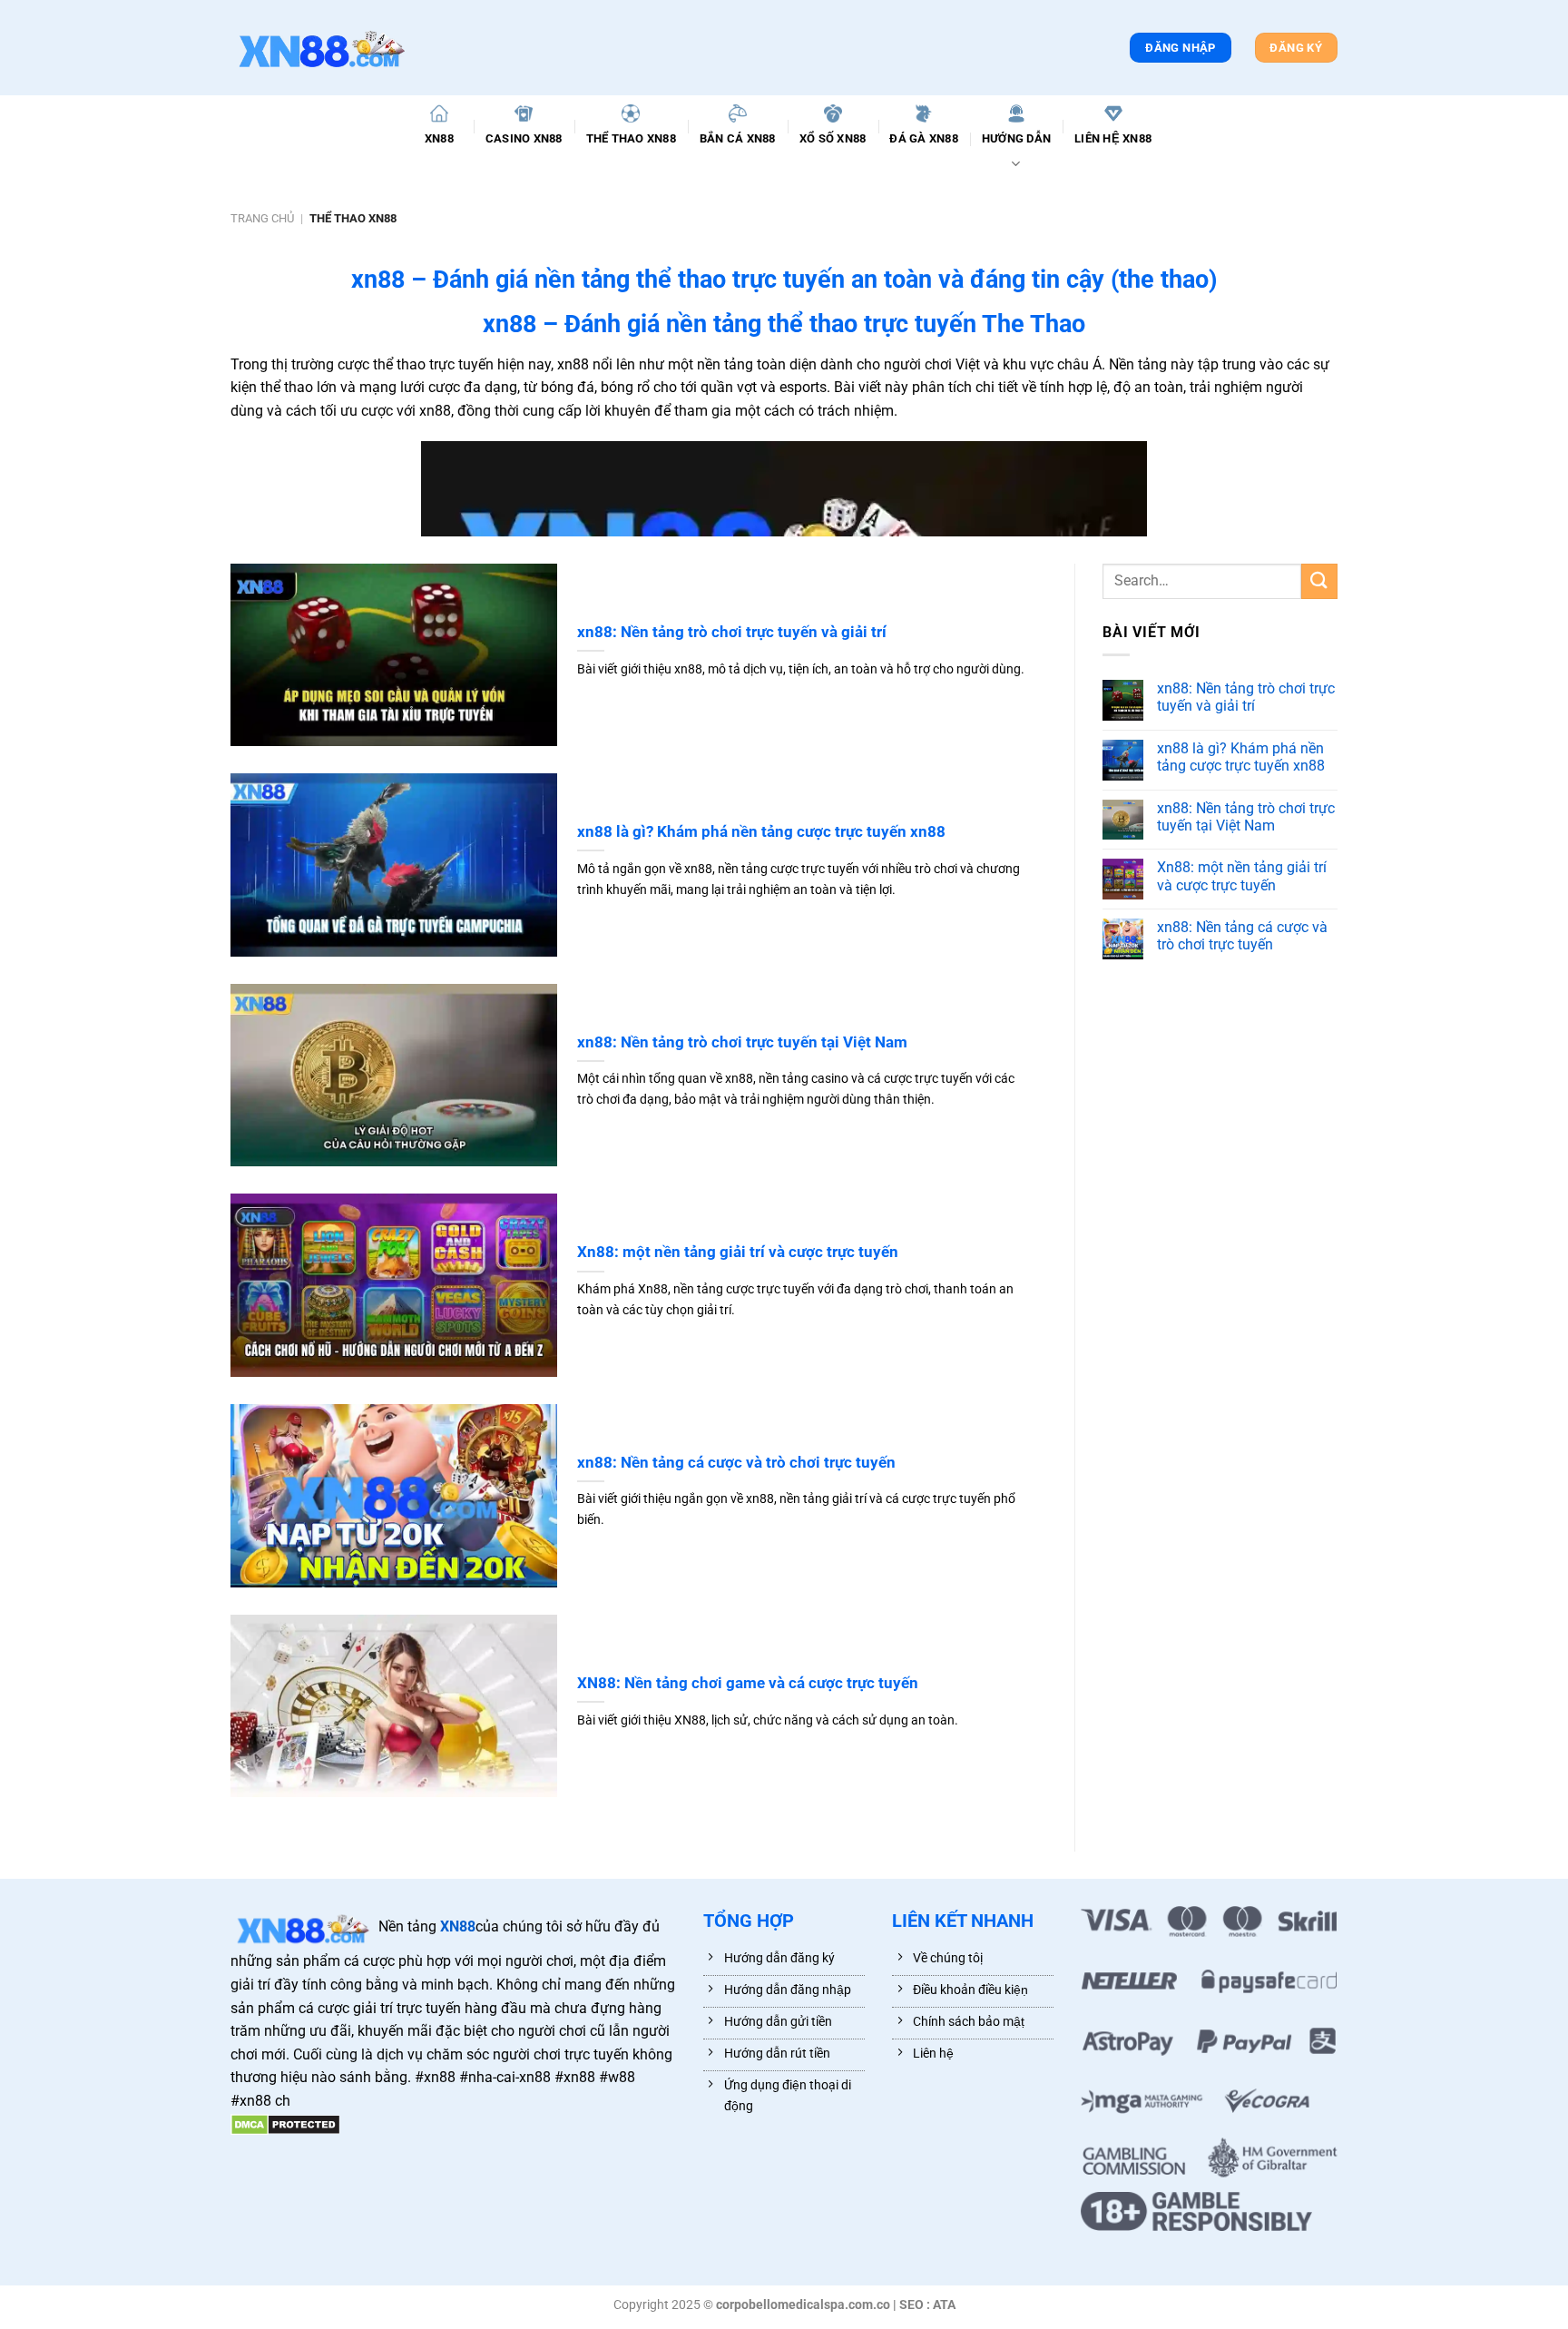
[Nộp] (1319, 581)
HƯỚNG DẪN (1016, 138)
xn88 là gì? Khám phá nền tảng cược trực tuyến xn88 (761, 832)
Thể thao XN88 (631, 138)
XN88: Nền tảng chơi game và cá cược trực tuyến (748, 1683)
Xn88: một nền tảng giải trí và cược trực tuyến (738, 1252)
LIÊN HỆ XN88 (1113, 138)
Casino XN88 (524, 138)
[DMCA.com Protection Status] (285, 2124)
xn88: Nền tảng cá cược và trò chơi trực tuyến (736, 1463)
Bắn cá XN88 (738, 138)
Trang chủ (262, 218)
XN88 (439, 138)
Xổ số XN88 (833, 138)
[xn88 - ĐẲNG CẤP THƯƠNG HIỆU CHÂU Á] (321, 48)
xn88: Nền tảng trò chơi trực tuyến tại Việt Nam (742, 1042)
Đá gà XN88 (924, 138)
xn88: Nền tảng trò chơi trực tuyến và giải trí (732, 632)
